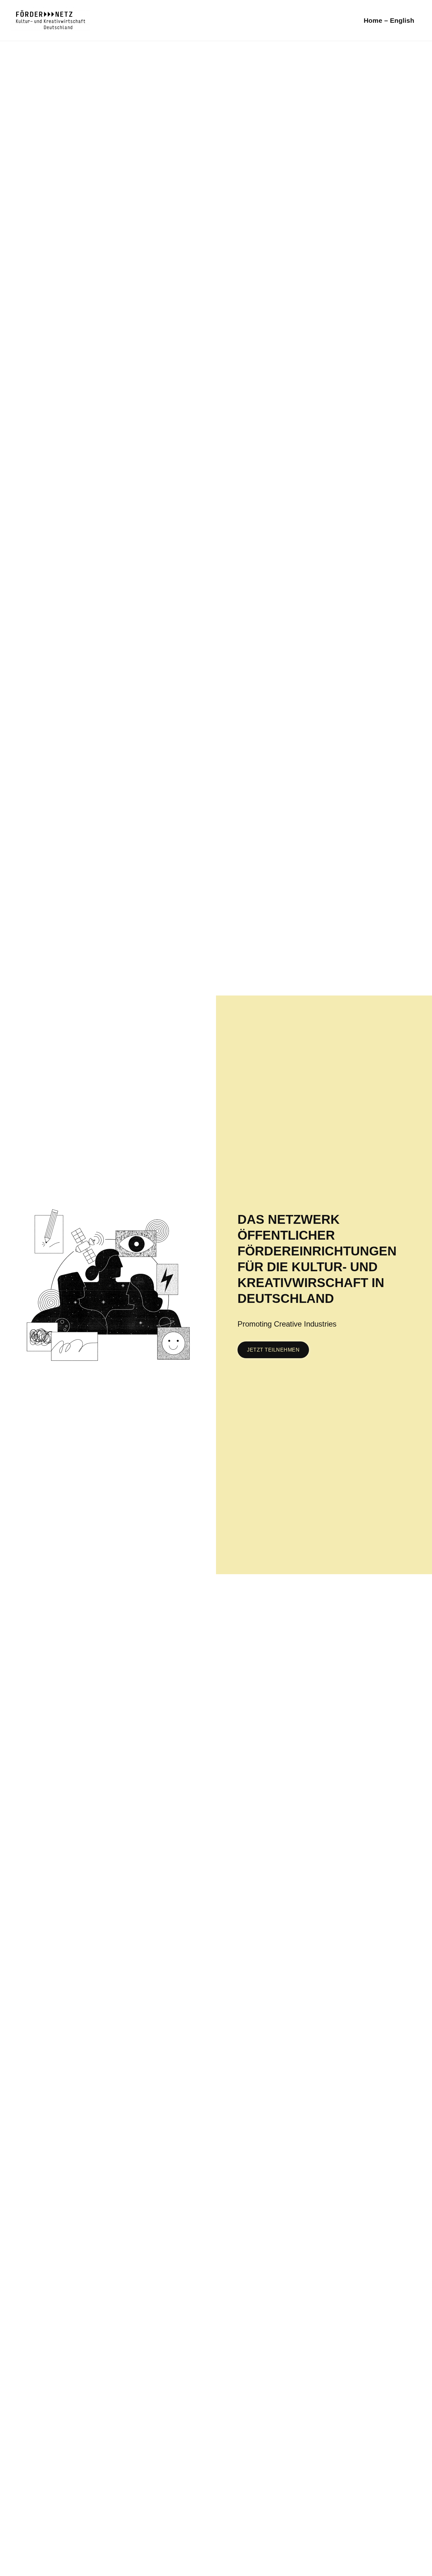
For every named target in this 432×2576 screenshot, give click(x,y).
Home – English (389, 20)
